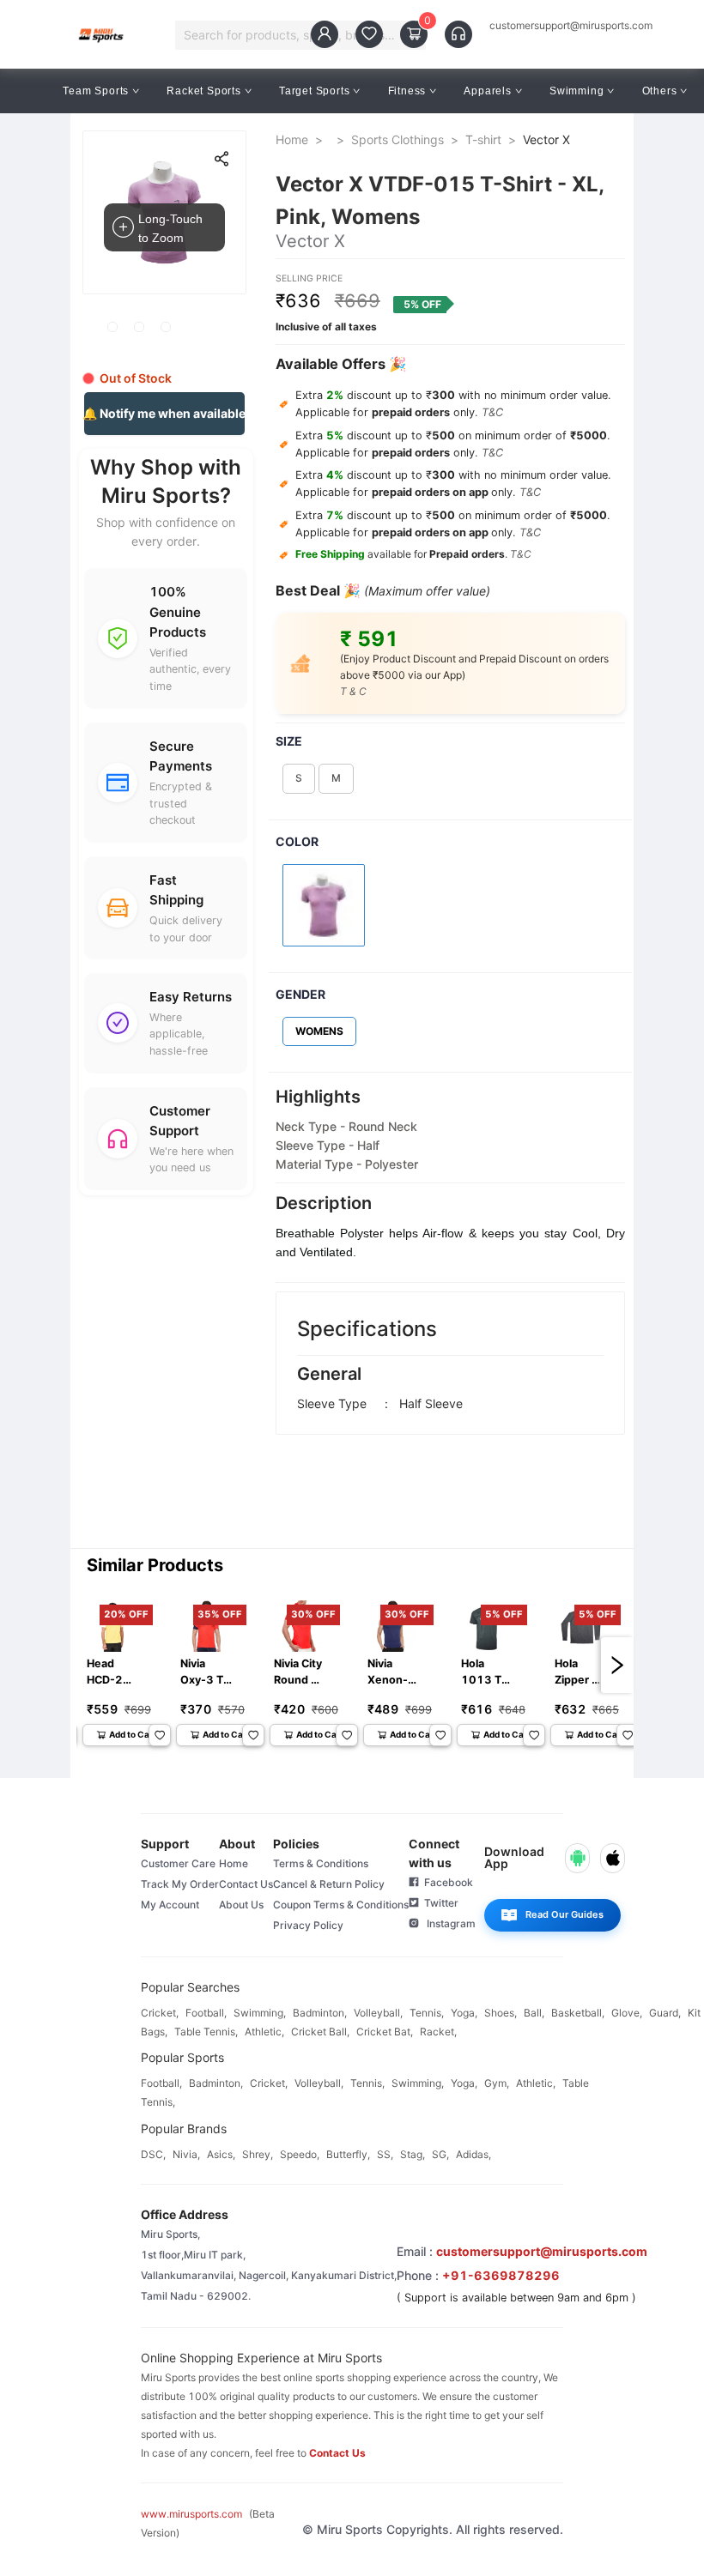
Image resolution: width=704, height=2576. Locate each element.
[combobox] (292, 35)
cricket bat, (385, 2032)
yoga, (464, 2013)
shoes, (501, 2013)
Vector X (546, 139)
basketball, (578, 2013)
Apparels (487, 91)
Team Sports (96, 91)
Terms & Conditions (321, 1863)
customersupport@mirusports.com (571, 26)
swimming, (260, 2013)
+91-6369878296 (501, 2275)
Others (660, 91)
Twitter (439, 1903)
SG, (440, 2154)
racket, (438, 2032)
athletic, (264, 2032)
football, (206, 2013)
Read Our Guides (564, 1914)
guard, (665, 2013)
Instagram (447, 1923)
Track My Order (180, 1884)
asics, (221, 2154)
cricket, (160, 2013)
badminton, (320, 2013)
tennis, (427, 2013)
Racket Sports (203, 91)
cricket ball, (320, 2032)
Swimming (577, 91)
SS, (385, 2154)
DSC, (153, 2154)
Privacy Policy (308, 1925)
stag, (413, 2154)
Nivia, (186, 2154)
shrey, (258, 2154)
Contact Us (246, 1884)
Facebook (446, 1882)
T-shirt (483, 139)
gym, (497, 2083)
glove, (627, 2013)
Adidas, (473, 2154)
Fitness (407, 91)
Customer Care (178, 1863)
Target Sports (314, 91)
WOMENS (319, 1031)
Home (292, 139)
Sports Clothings (398, 139)
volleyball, (378, 2013)
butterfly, (348, 2154)
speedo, (300, 2154)
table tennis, (206, 2032)
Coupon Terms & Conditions (341, 1905)
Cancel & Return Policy (329, 1884)
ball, (534, 2013)
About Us (241, 1905)
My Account (170, 1905)
